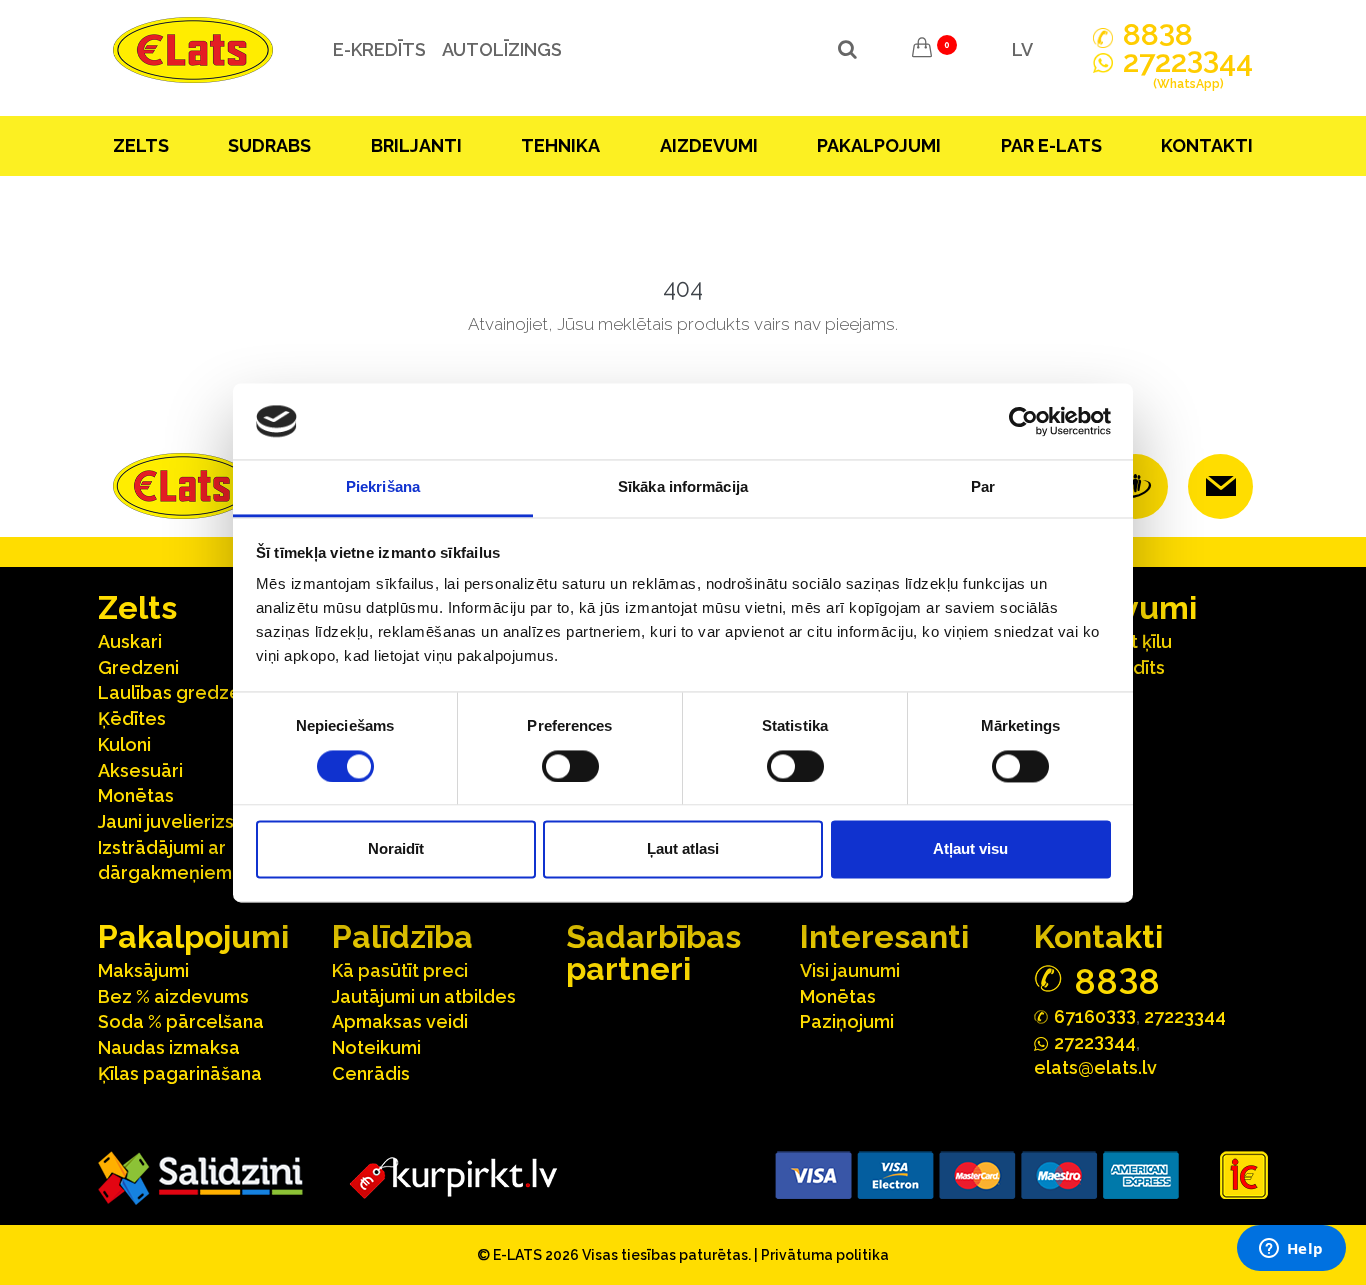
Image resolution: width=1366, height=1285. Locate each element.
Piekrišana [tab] (383, 487)
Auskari (130, 641)
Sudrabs (269, 145)
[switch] (570, 766)
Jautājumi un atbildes (424, 996)
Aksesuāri (140, 770)
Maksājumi (143, 970)
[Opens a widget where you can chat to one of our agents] (1291, 1250)
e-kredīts (379, 49)
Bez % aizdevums (173, 996)
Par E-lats (1051, 145)
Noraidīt (396, 849)
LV (1022, 49)
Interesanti (884, 936)
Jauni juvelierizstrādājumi (207, 821)
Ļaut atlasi (683, 849)
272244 (1188, 70)
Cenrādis (371, 1073)
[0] (922, 50)
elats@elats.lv (1095, 1067)
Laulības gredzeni (176, 692)
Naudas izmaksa (169, 1047)
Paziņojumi (847, 1021)
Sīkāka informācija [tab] (683, 487)
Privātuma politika (825, 1255)
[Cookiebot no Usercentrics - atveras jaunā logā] (1023, 421)
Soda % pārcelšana (181, 1021)
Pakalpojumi (879, 145)
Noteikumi (376, 1047)
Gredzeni (138, 667)
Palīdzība (402, 936)
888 (1158, 35)
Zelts (141, 145)
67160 (1095, 1015)
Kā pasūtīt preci (400, 970)
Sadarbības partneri (653, 952)
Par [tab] (983, 487)
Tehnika (560, 145)
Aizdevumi (709, 145)
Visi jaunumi (850, 970)
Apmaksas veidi (400, 1021)
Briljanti (416, 145)
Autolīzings (502, 49)
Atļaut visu (970, 849)
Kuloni (124, 744)
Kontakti (1207, 145)
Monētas (136, 795)
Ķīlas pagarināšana (180, 1073)
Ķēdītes (132, 718)
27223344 (1185, 1016)
